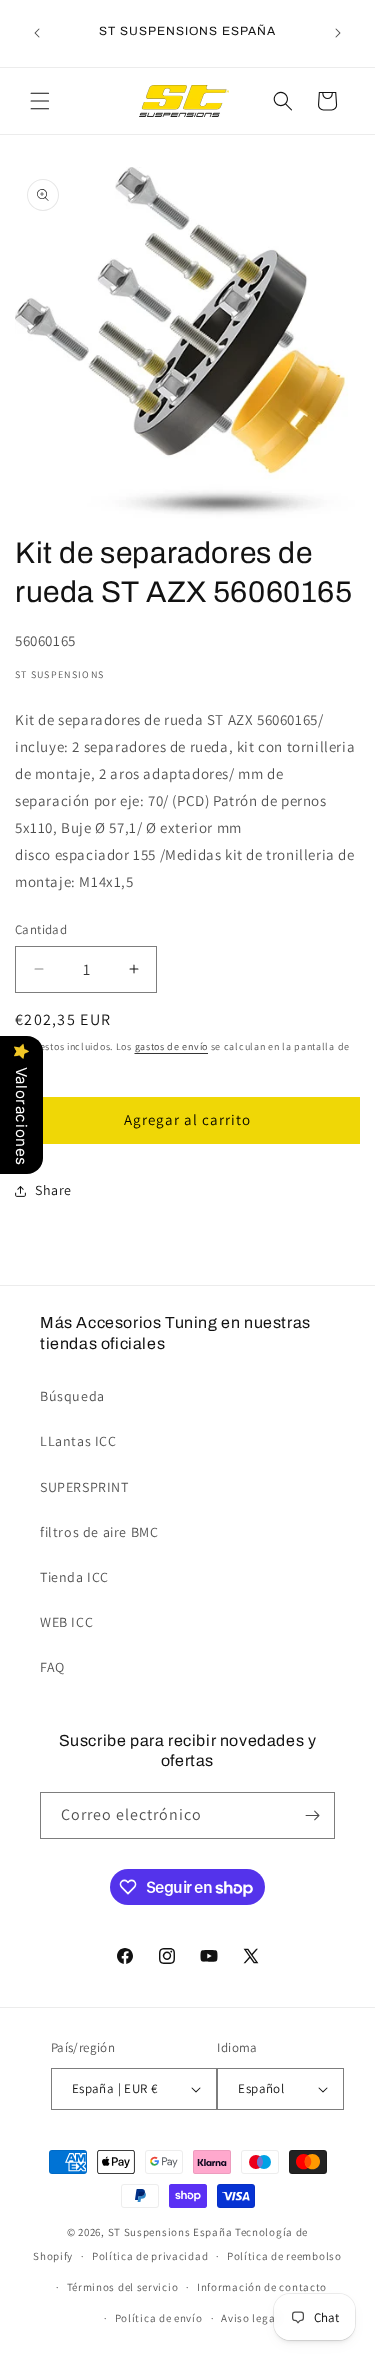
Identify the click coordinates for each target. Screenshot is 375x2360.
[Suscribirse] (312, 1815)
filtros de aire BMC (99, 1532)
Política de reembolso (284, 2256)
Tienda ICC (74, 1577)
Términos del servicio (123, 2287)
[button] (40, 101)
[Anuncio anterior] (37, 33)
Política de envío (159, 2318)
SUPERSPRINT (84, 1487)
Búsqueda (72, 1396)
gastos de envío (172, 1046)
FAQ (52, 1667)
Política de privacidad (150, 2256)
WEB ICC (66, 1622)
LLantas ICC (78, 1441)
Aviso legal (250, 2318)
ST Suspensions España (170, 2232)
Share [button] (53, 1190)
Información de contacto (262, 2287)
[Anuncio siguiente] (338, 33)
